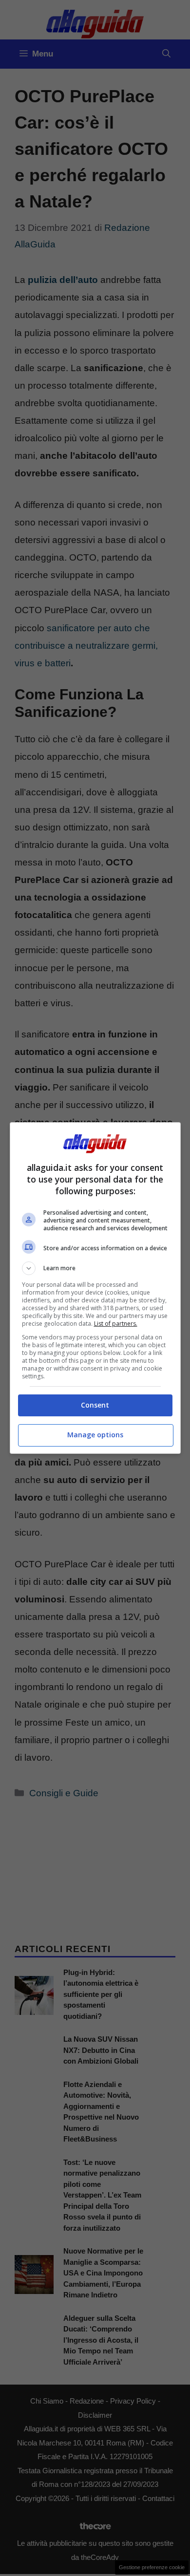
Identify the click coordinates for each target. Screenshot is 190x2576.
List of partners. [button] (116, 1324)
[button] (95, 1268)
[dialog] (95, 1288)
